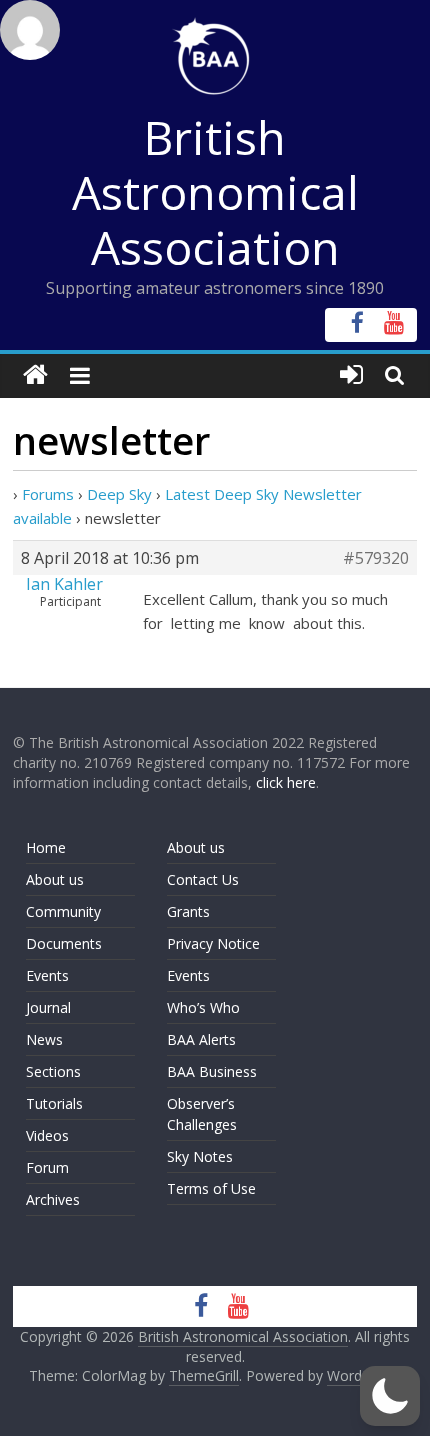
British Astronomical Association (215, 192)
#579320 (376, 558)
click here (286, 782)
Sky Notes (200, 1156)
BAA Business (212, 1071)
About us (55, 879)
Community (63, 911)
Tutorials (54, 1103)
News (44, 1039)
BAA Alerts (201, 1039)
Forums (48, 494)
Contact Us (203, 879)
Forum (47, 1167)
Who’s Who (203, 1007)
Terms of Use (211, 1188)
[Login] (351, 375)
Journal (48, 1007)
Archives (53, 1199)
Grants (188, 911)
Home (46, 847)
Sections (53, 1071)
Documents (64, 943)
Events (47, 975)
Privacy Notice (213, 943)
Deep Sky (119, 494)
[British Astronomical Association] (35, 375)
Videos (47, 1135)
